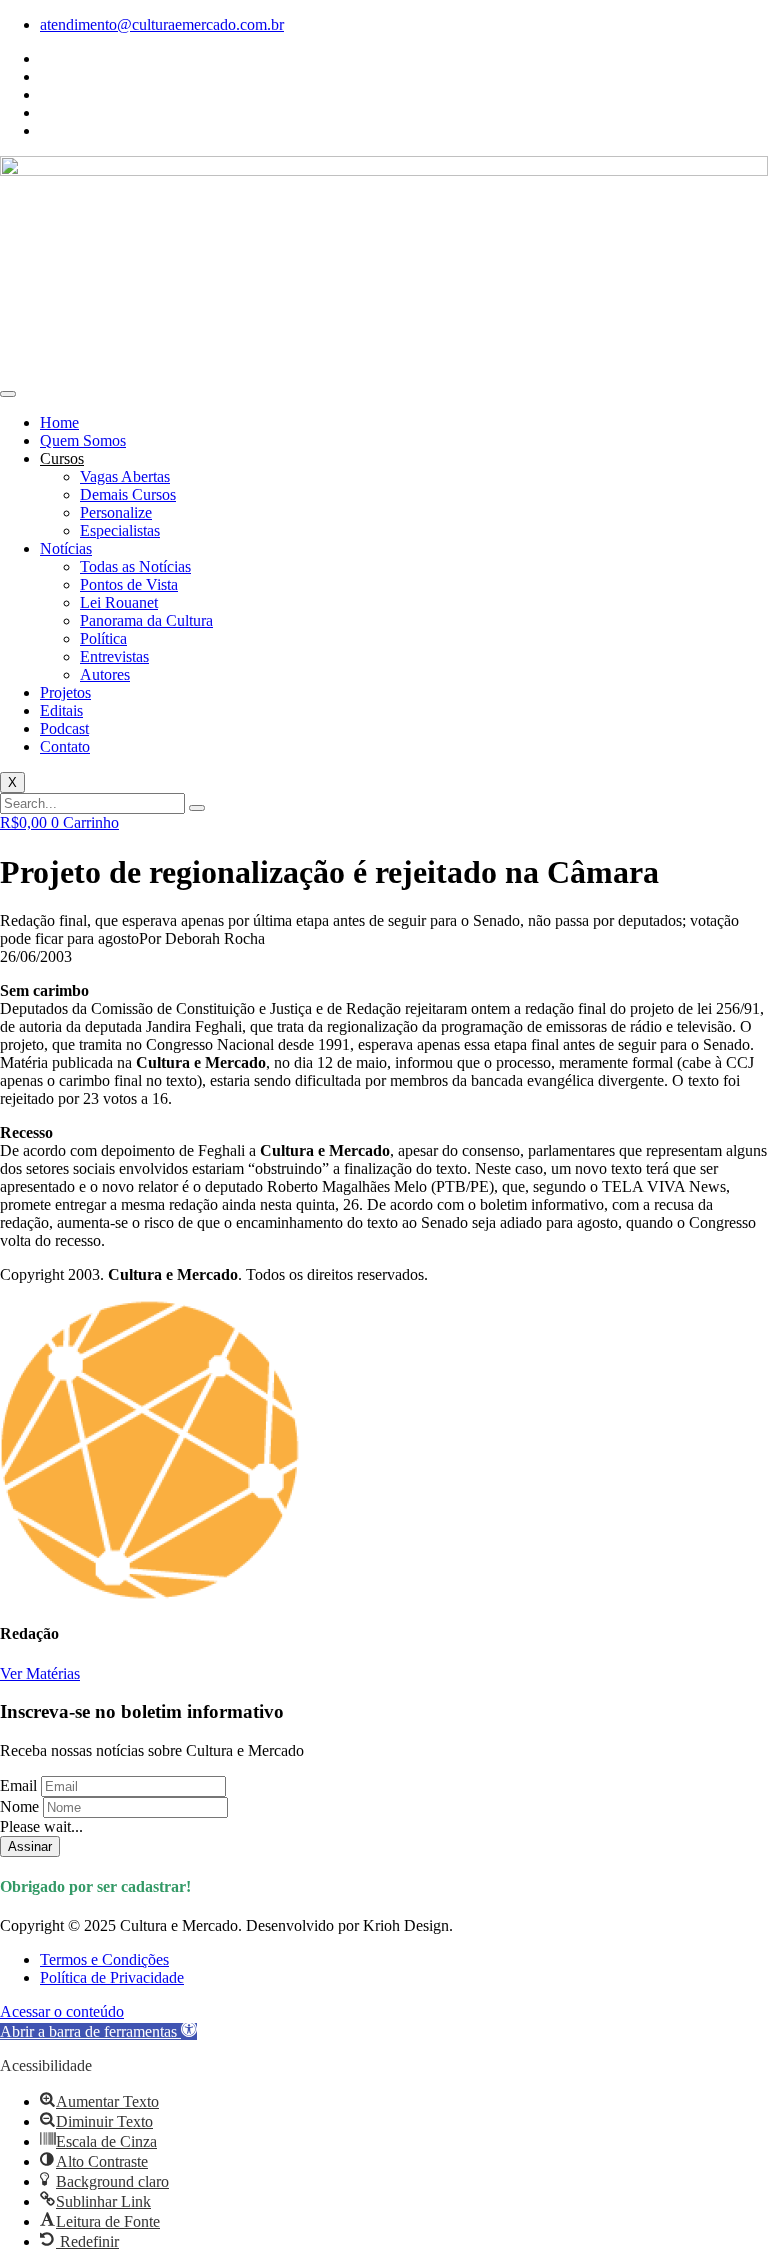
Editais (61, 710)
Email (18, 1785)
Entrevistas (114, 656)
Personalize (116, 512)
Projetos (65, 692)
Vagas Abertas (125, 476)
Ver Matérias (40, 1673)
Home (59, 422)
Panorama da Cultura (146, 620)
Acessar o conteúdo (62, 2011)
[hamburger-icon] (8, 394)
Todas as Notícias (135, 566)
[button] (98, 2031)
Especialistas (120, 530)
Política (103, 638)
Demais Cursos (128, 494)
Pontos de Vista (129, 584)
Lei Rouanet (119, 602)
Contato (65, 746)
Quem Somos (83, 440)
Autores (105, 674)
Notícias (66, 548)
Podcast (64, 728)
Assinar (30, 1846)
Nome (19, 1806)
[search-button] (197, 808)
